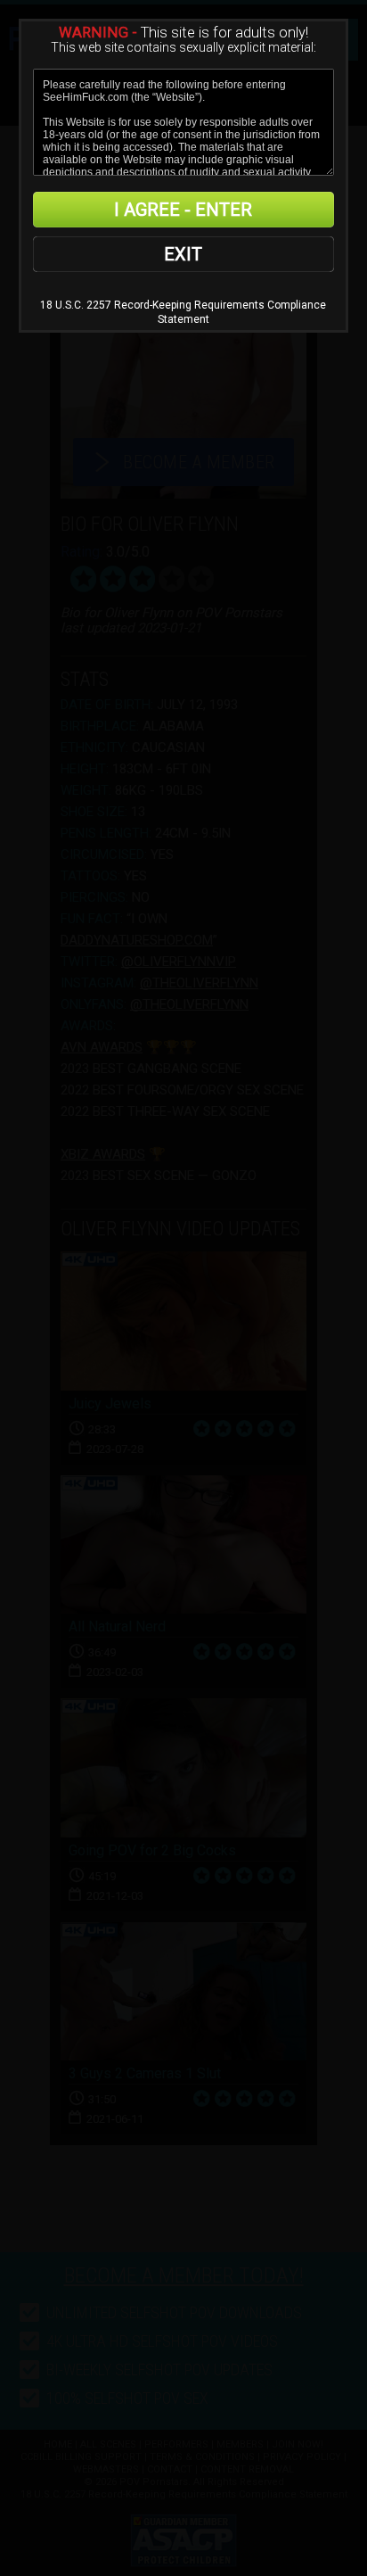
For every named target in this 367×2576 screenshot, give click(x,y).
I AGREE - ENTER (183, 210)
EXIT (183, 254)
